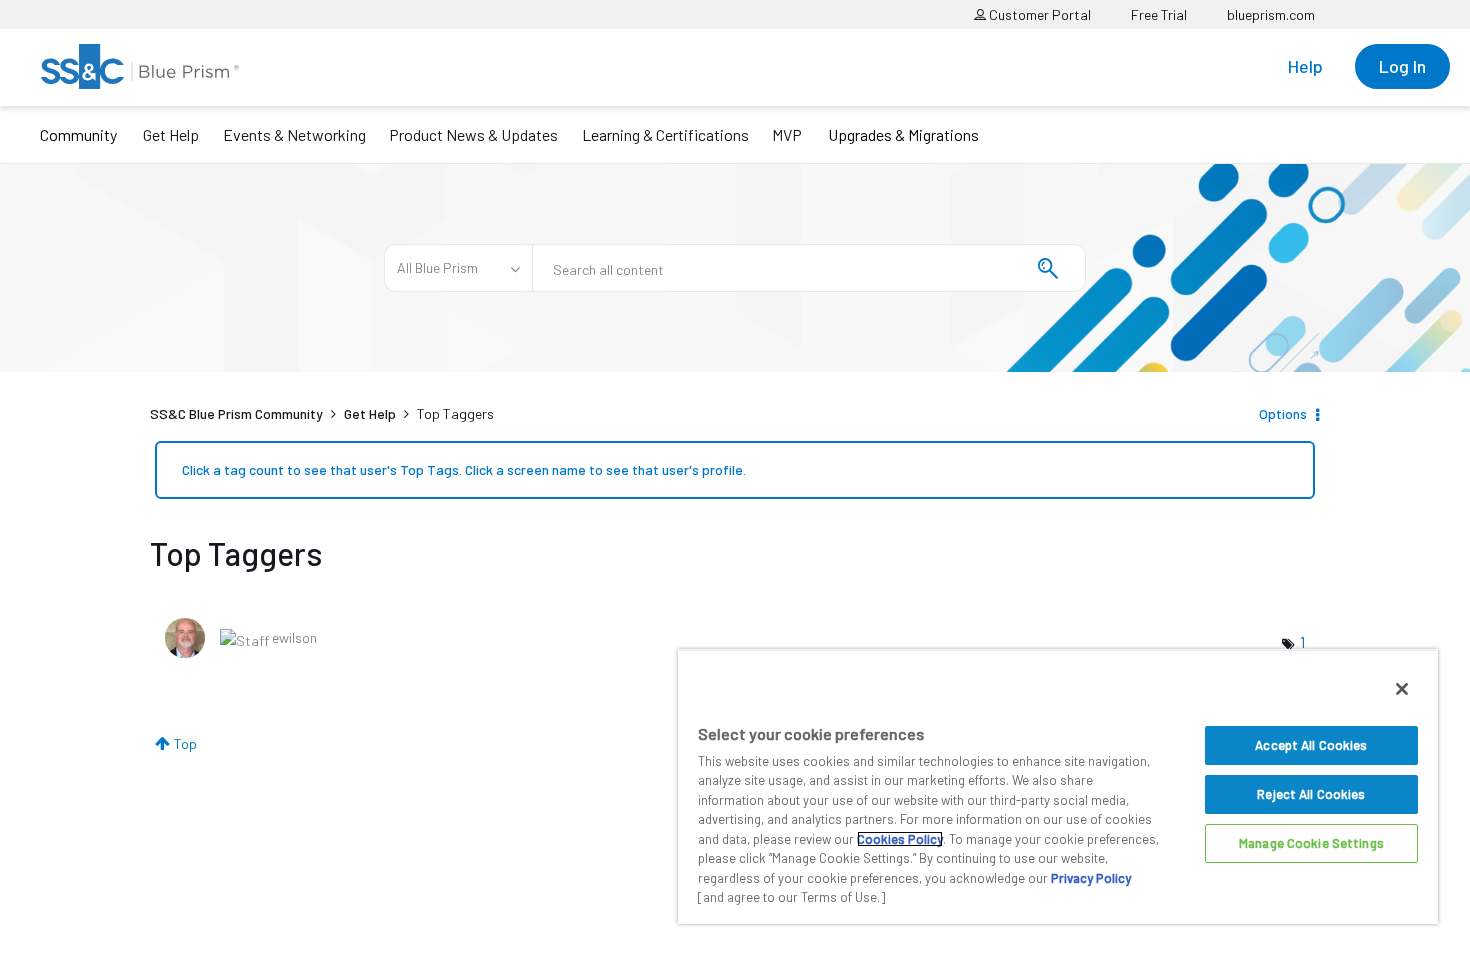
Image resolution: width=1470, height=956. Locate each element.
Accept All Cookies (1311, 745)
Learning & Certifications (665, 134)
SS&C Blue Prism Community (236, 413)
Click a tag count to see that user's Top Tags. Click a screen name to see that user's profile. (464, 469)
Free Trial (1159, 14)
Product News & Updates (473, 134)
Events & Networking (294, 134)
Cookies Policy (900, 839)
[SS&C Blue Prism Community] (140, 66)
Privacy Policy (1091, 878)
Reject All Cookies (1311, 794)
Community (78, 134)
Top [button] (185, 743)
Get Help (171, 134)
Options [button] (1283, 413)
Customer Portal (1038, 14)
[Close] (1402, 689)
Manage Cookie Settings (1311, 843)
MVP (787, 134)
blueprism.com (1271, 14)
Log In (1402, 66)
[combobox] (809, 268)
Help (1305, 66)
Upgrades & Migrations (903, 134)
